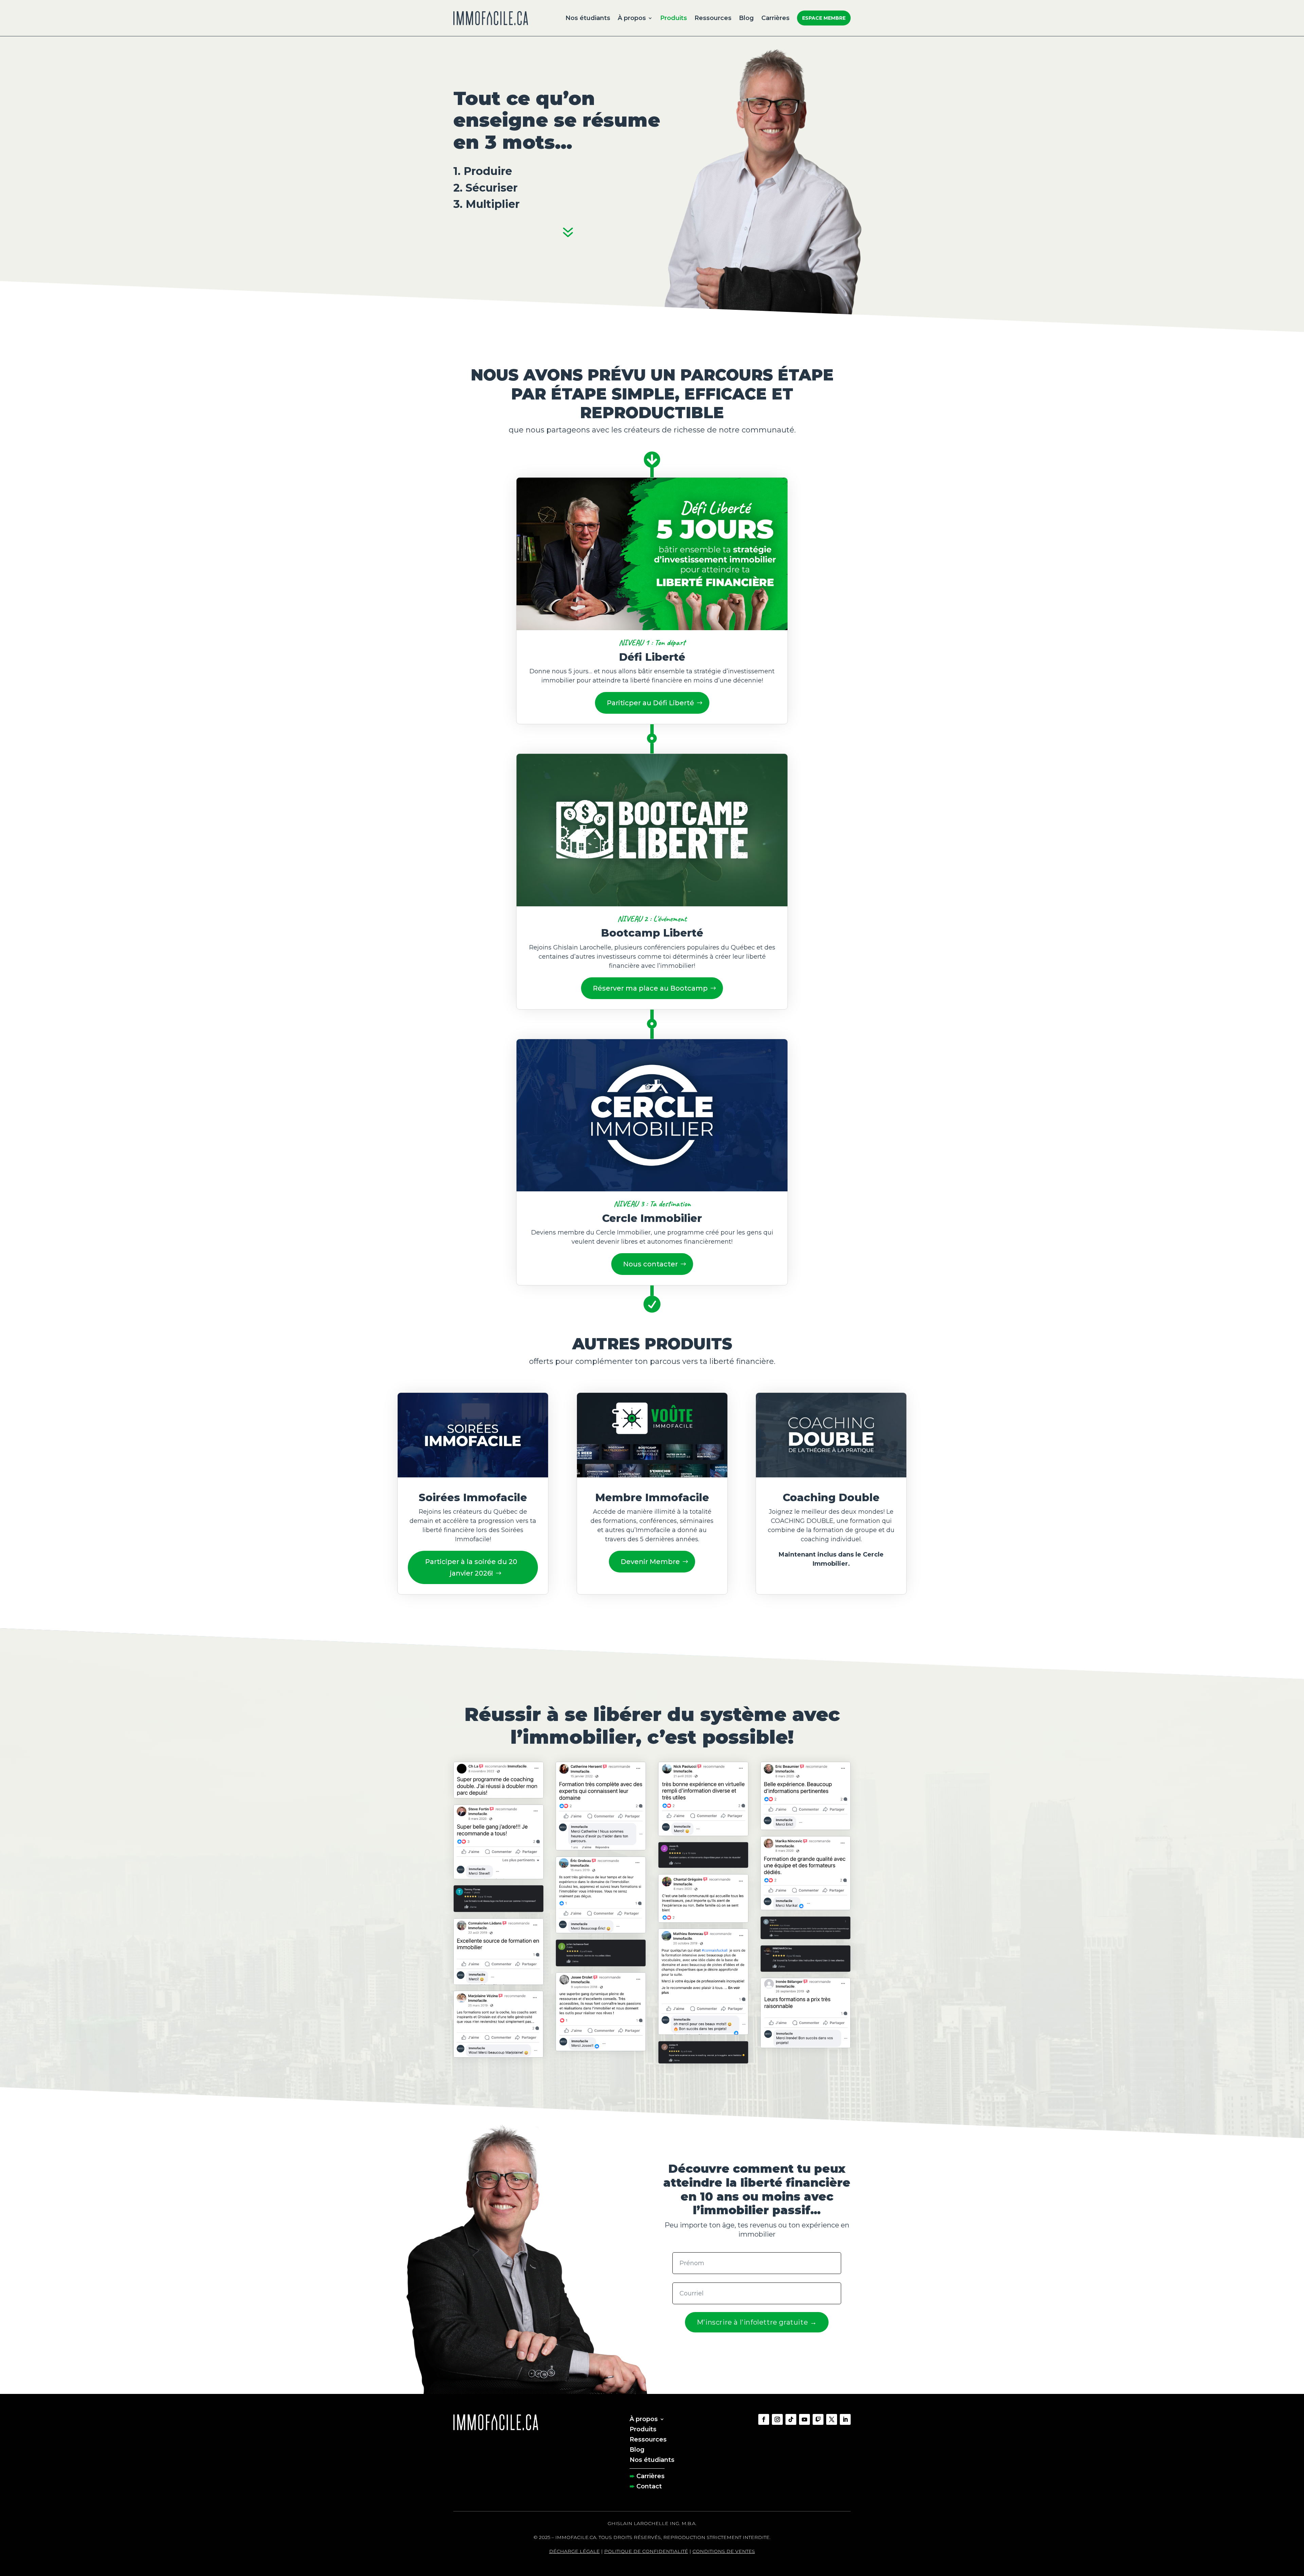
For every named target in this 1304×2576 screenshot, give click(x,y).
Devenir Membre (650, 1562)
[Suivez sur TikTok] (791, 2419)
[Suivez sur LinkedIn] (845, 2419)
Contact (649, 2486)
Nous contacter (650, 1264)
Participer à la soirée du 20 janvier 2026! (471, 1567)
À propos (632, 18)
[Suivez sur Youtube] (804, 2419)
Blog (746, 18)
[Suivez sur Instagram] (777, 2419)
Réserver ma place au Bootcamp (650, 988)
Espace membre (824, 18)
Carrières (775, 18)
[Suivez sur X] (832, 2419)
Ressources (713, 18)
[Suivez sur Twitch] (818, 2419)
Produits (674, 18)
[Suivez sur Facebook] (764, 2419)
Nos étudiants (588, 18)
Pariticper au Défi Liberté (650, 703)
